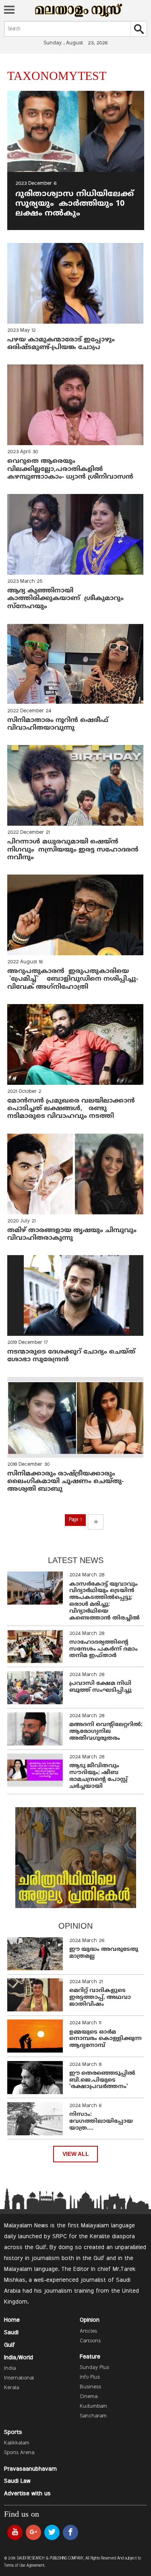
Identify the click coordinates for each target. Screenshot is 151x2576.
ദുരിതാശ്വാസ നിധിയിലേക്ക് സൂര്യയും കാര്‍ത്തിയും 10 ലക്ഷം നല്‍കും (74, 204)
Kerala (11, 2388)
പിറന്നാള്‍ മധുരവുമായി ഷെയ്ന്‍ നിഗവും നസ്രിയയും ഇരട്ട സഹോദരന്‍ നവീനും (73, 850)
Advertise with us (27, 2494)
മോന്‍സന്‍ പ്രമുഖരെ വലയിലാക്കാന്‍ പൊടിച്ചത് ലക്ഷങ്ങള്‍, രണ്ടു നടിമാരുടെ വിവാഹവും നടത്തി (71, 1109)
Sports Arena (19, 2453)
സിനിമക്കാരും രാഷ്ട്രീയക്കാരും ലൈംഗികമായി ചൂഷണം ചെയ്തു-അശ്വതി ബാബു (65, 1482)
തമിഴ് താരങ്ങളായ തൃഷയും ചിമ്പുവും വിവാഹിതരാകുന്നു (72, 1234)
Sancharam (93, 2416)
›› (96, 1522)
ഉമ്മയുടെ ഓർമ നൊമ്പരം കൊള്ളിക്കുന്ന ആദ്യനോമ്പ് (105, 2039)
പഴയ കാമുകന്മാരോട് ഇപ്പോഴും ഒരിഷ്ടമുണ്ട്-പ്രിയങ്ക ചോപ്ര (61, 344)
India (10, 2369)
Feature (90, 2357)
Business (90, 2387)
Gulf (9, 2345)
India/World (19, 2358)
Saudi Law (17, 2481)
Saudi (11, 2333)
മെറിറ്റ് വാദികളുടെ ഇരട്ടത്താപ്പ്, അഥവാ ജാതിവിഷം (100, 1997)
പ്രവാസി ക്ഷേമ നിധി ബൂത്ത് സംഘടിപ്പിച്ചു (100, 1687)
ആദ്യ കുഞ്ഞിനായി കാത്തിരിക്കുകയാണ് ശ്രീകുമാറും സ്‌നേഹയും (65, 598)
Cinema (89, 2397)
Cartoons (90, 2341)
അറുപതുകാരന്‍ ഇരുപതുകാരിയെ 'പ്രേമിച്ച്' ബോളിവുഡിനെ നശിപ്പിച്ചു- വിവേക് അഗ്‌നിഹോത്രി (73, 979)
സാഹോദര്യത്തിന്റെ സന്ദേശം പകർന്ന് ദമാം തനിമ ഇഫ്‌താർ (103, 1649)
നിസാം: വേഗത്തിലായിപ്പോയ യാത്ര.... (101, 2121)
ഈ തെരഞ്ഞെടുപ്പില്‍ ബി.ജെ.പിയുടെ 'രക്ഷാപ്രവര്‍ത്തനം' (102, 2080)
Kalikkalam (17, 2443)
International (19, 2378)
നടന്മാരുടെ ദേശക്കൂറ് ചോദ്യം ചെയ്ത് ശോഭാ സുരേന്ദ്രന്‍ (71, 1356)
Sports (13, 2432)
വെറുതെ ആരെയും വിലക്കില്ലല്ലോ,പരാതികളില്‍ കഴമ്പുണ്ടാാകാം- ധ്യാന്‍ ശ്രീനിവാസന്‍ (70, 469)
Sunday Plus (94, 2368)
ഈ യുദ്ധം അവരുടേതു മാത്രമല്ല (104, 1953)
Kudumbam (93, 2406)
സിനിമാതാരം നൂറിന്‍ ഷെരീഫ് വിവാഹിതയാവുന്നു (58, 724)
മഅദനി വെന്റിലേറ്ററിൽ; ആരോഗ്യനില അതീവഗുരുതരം (106, 1732)
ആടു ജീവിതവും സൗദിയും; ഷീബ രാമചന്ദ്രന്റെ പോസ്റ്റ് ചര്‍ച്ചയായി (98, 1776)
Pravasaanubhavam (30, 2469)
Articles (88, 2331)
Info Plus (90, 2377)
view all (76, 2154)
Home (12, 2320)
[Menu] (9, 10)
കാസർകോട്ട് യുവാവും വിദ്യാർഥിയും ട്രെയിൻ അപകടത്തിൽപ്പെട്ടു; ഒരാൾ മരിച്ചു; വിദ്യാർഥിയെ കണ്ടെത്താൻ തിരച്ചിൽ (104, 1601)
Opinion (90, 2320)
